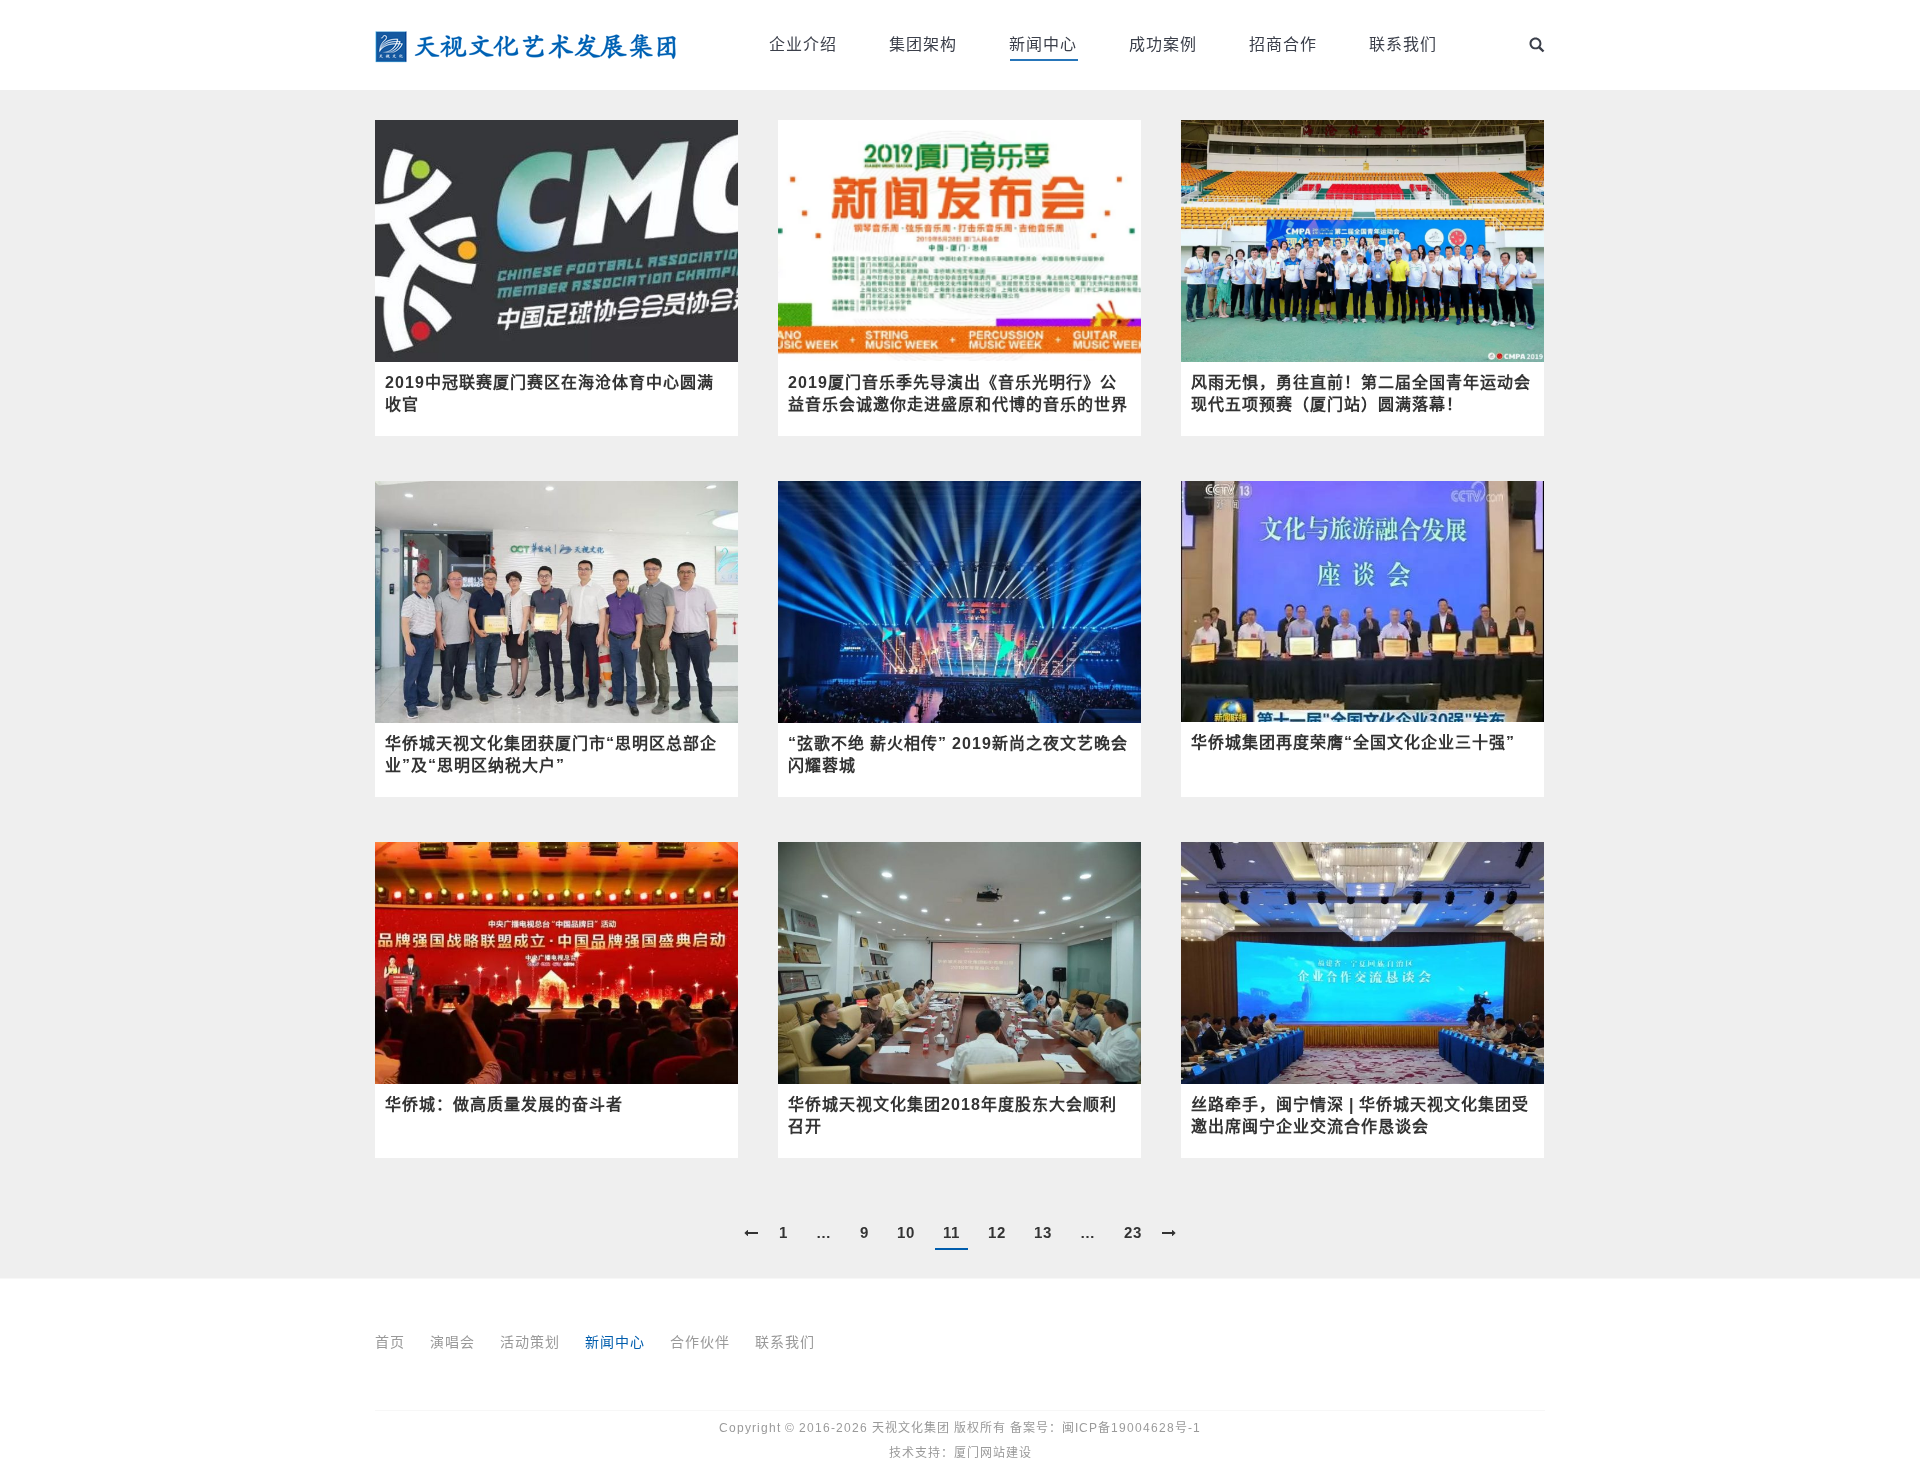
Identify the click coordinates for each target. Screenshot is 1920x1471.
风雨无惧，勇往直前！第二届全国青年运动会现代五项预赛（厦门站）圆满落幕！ (1361, 393)
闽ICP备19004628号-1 (1131, 1428)
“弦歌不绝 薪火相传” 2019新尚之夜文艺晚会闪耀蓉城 (958, 754)
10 (906, 1232)
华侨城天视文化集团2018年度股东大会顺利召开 (952, 1115)
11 (951, 1232)
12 (997, 1232)
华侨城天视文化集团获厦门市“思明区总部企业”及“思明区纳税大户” (551, 754)
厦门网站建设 (993, 1453)
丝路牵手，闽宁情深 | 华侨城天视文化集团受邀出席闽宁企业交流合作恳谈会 (1360, 1115)
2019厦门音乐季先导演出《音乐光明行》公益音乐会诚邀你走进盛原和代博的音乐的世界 (958, 393)
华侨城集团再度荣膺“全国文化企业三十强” (1353, 742)
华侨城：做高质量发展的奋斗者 (504, 1104)
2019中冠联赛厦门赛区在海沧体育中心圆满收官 (549, 393)
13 (1043, 1232)
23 (1133, 1232)
